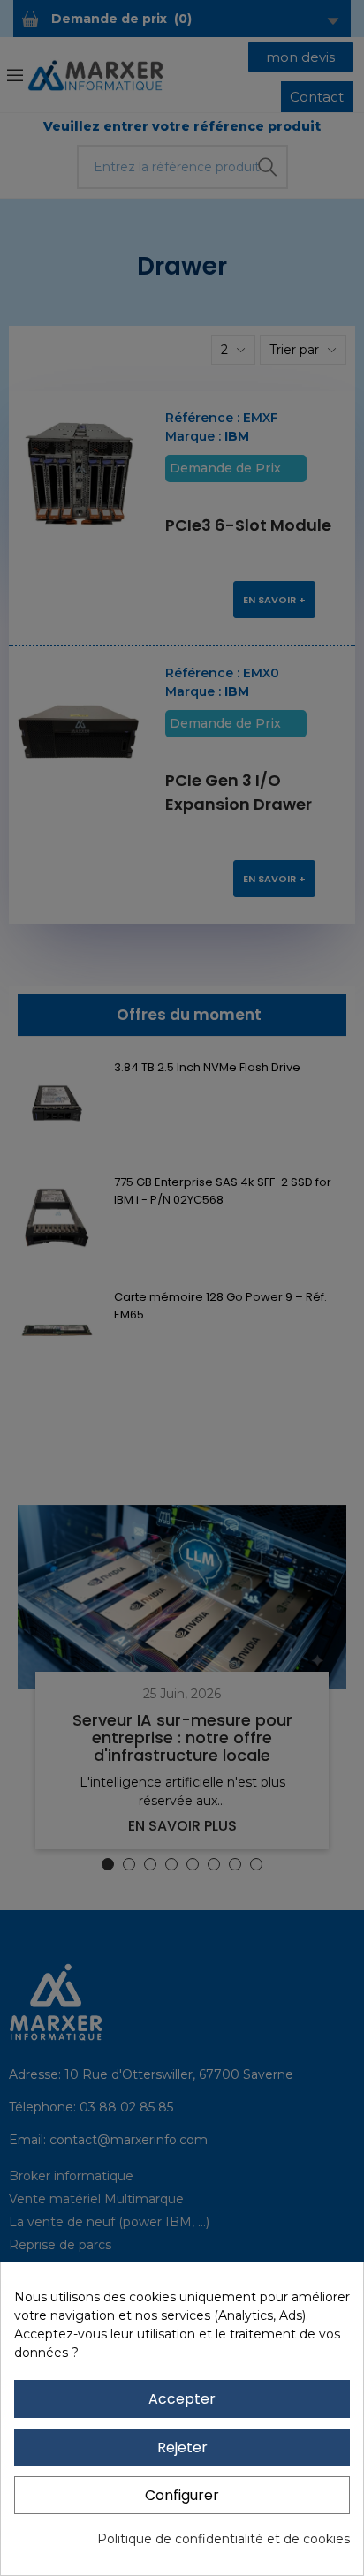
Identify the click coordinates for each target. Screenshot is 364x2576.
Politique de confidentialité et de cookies (224, 2539)
